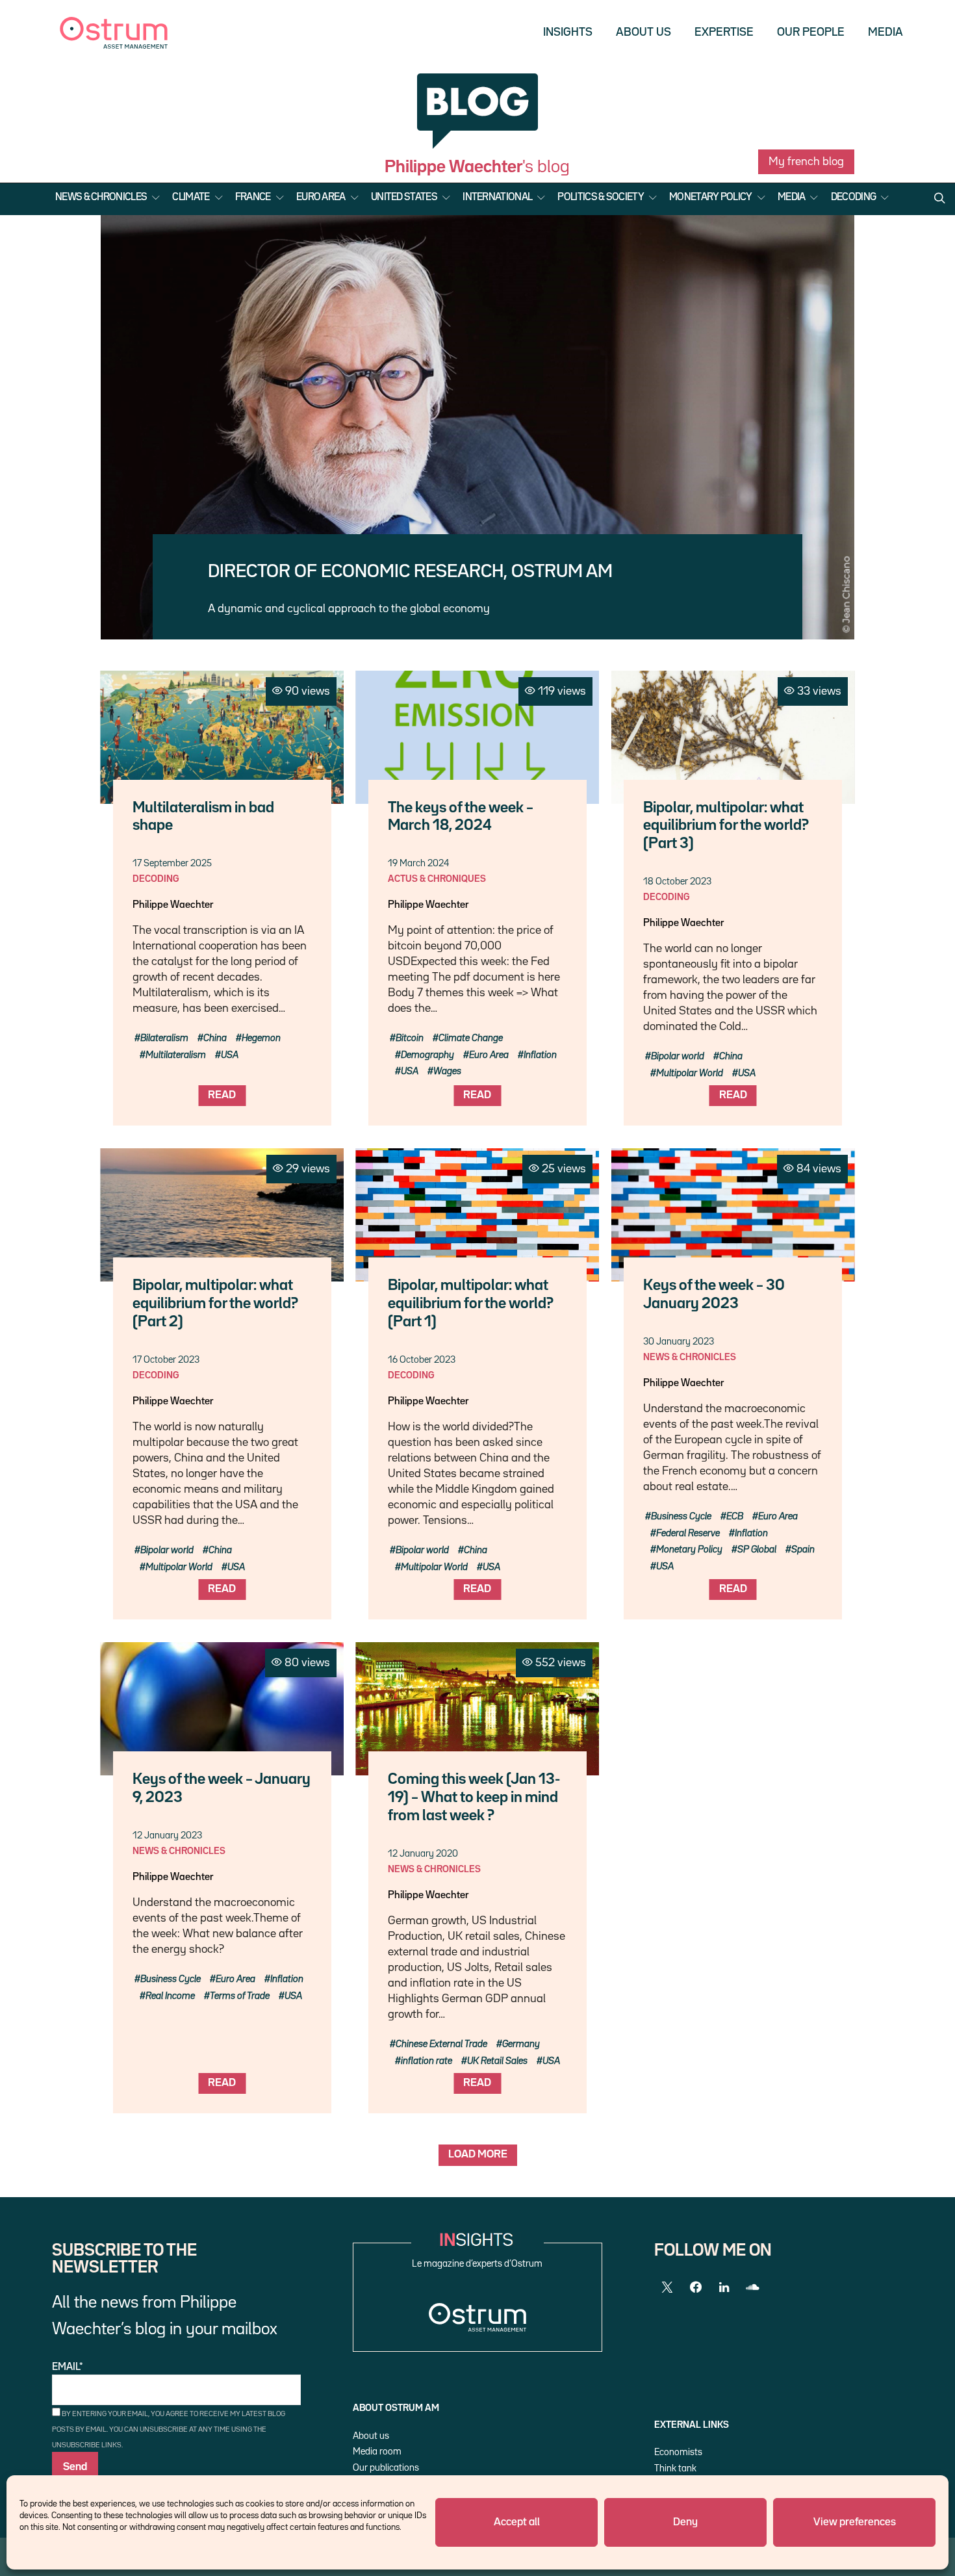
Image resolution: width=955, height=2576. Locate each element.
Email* (68, 2367)
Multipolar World (690, 1073)
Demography (427, 1055)
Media (885, 32)
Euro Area (321, 198)
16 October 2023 (422, 1360)
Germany (521, 2044)
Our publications (386, 2468)
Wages (447, 1071)
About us (643, 32)
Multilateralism (176, 1055)
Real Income (170, 1996)
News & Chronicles (101, 198)
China (215, 1038)
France (253, 198)
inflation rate (427, 2061)
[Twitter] (667, 2287)
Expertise (724, 32)
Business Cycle (681, 1516)
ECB (735, 1516)
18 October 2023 (677, 882)
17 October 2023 (166, 1360)
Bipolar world (678, 1056)
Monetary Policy (711, 198)
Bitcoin (410, 1038)
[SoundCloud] (753, 2287)
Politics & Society (600, 198)
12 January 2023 (167, 1835)
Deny (685, 2522)
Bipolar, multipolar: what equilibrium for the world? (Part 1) (471, 1304)
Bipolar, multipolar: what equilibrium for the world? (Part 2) (215, 1304)
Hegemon (261, 1038)
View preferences (855, 2522)
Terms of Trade (240, 1996)
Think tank (675, 2468)
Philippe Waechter (173, 905)
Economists (678, 2452)
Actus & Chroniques (437, 879)
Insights (568, 32)
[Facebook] (696, 2287)
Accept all (517, 2522)
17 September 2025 (172, 863)
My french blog (806, 162)
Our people (811, 32)
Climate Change (471, 1038)
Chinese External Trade (441, 2044)
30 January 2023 (679, 1342)
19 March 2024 (418, 863)
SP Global (757, 1550)
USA (230, 1055)
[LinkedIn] (724, 2287)
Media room (377, 2452)
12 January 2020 (423, 1854)
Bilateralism (164, 1038)
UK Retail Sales (497, 2061)
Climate (191, 198)
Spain (803, 1550)
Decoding (853, 198)
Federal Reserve (688, 1533)
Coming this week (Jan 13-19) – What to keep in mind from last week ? (474, 1798)
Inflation (540, 1055)
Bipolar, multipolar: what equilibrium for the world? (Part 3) (726, 826)
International (497, 198)
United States (404, 198)
